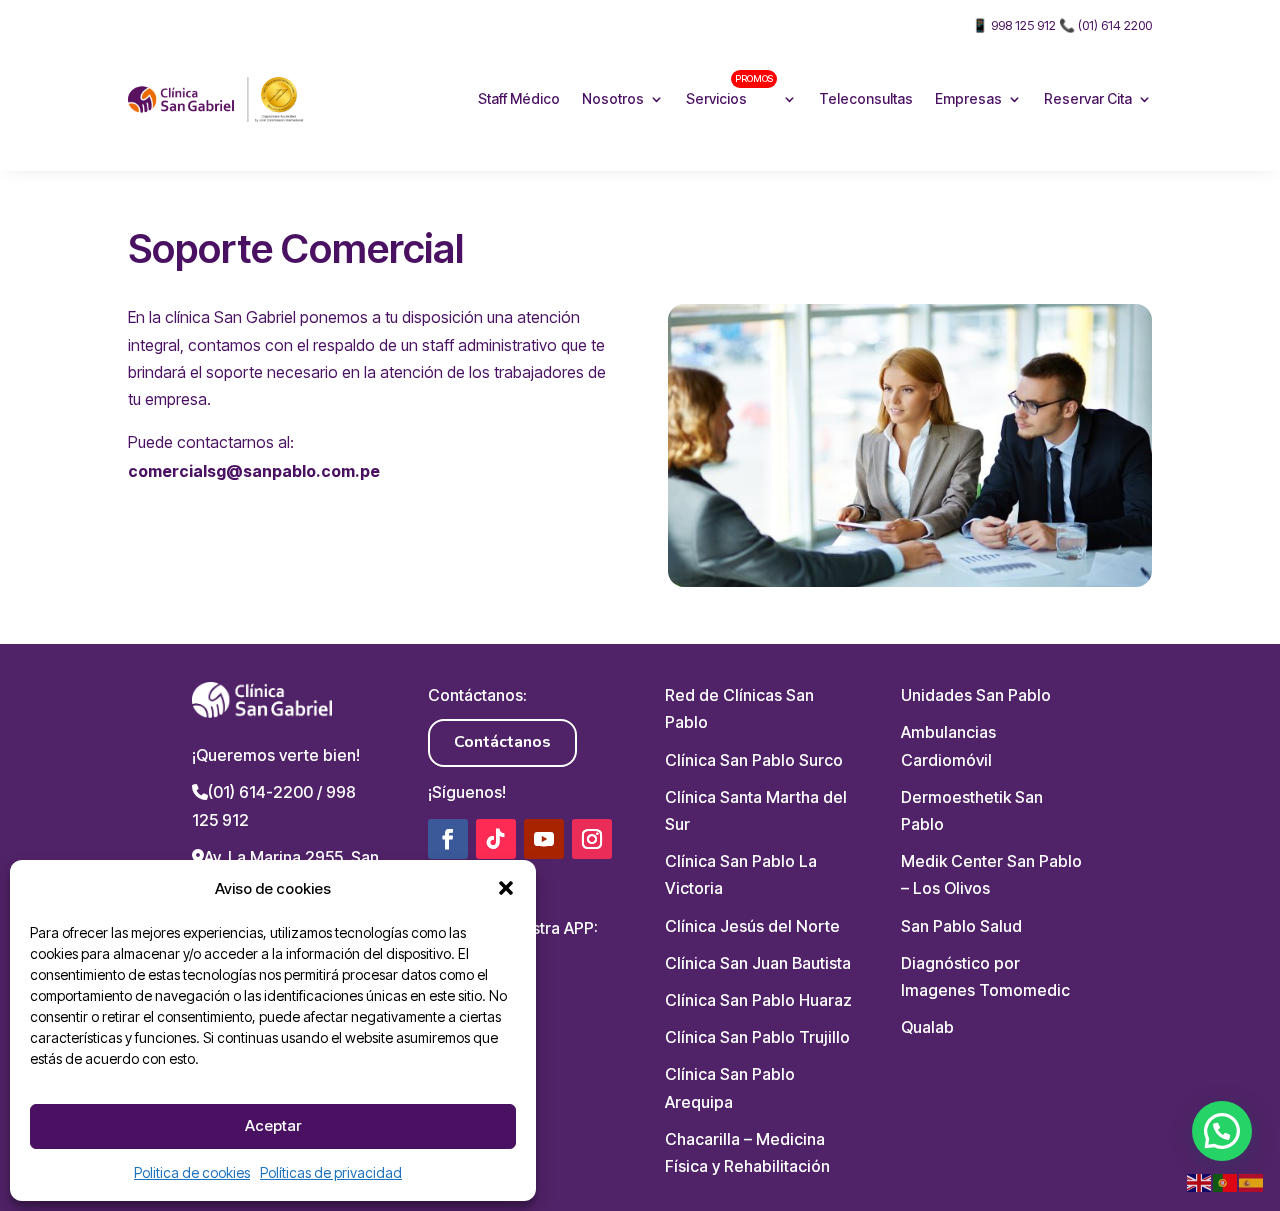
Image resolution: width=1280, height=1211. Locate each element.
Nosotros (613, 98)
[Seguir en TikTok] (496, 839)
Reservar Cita (1088, 98)
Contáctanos (502, 742)
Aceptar (273, 1125)
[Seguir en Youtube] (544, 839)
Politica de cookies (192, 1172)
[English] (1200, 1182)
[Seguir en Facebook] (448, 839)
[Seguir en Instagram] (592, 839)
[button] (506, 888)
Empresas (968, 98)
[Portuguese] (1226, 1182)
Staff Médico (519, 98)
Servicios (729, 89)
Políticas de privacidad (331, 1172)
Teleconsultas (866, 98)
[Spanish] (1252, 1182)
